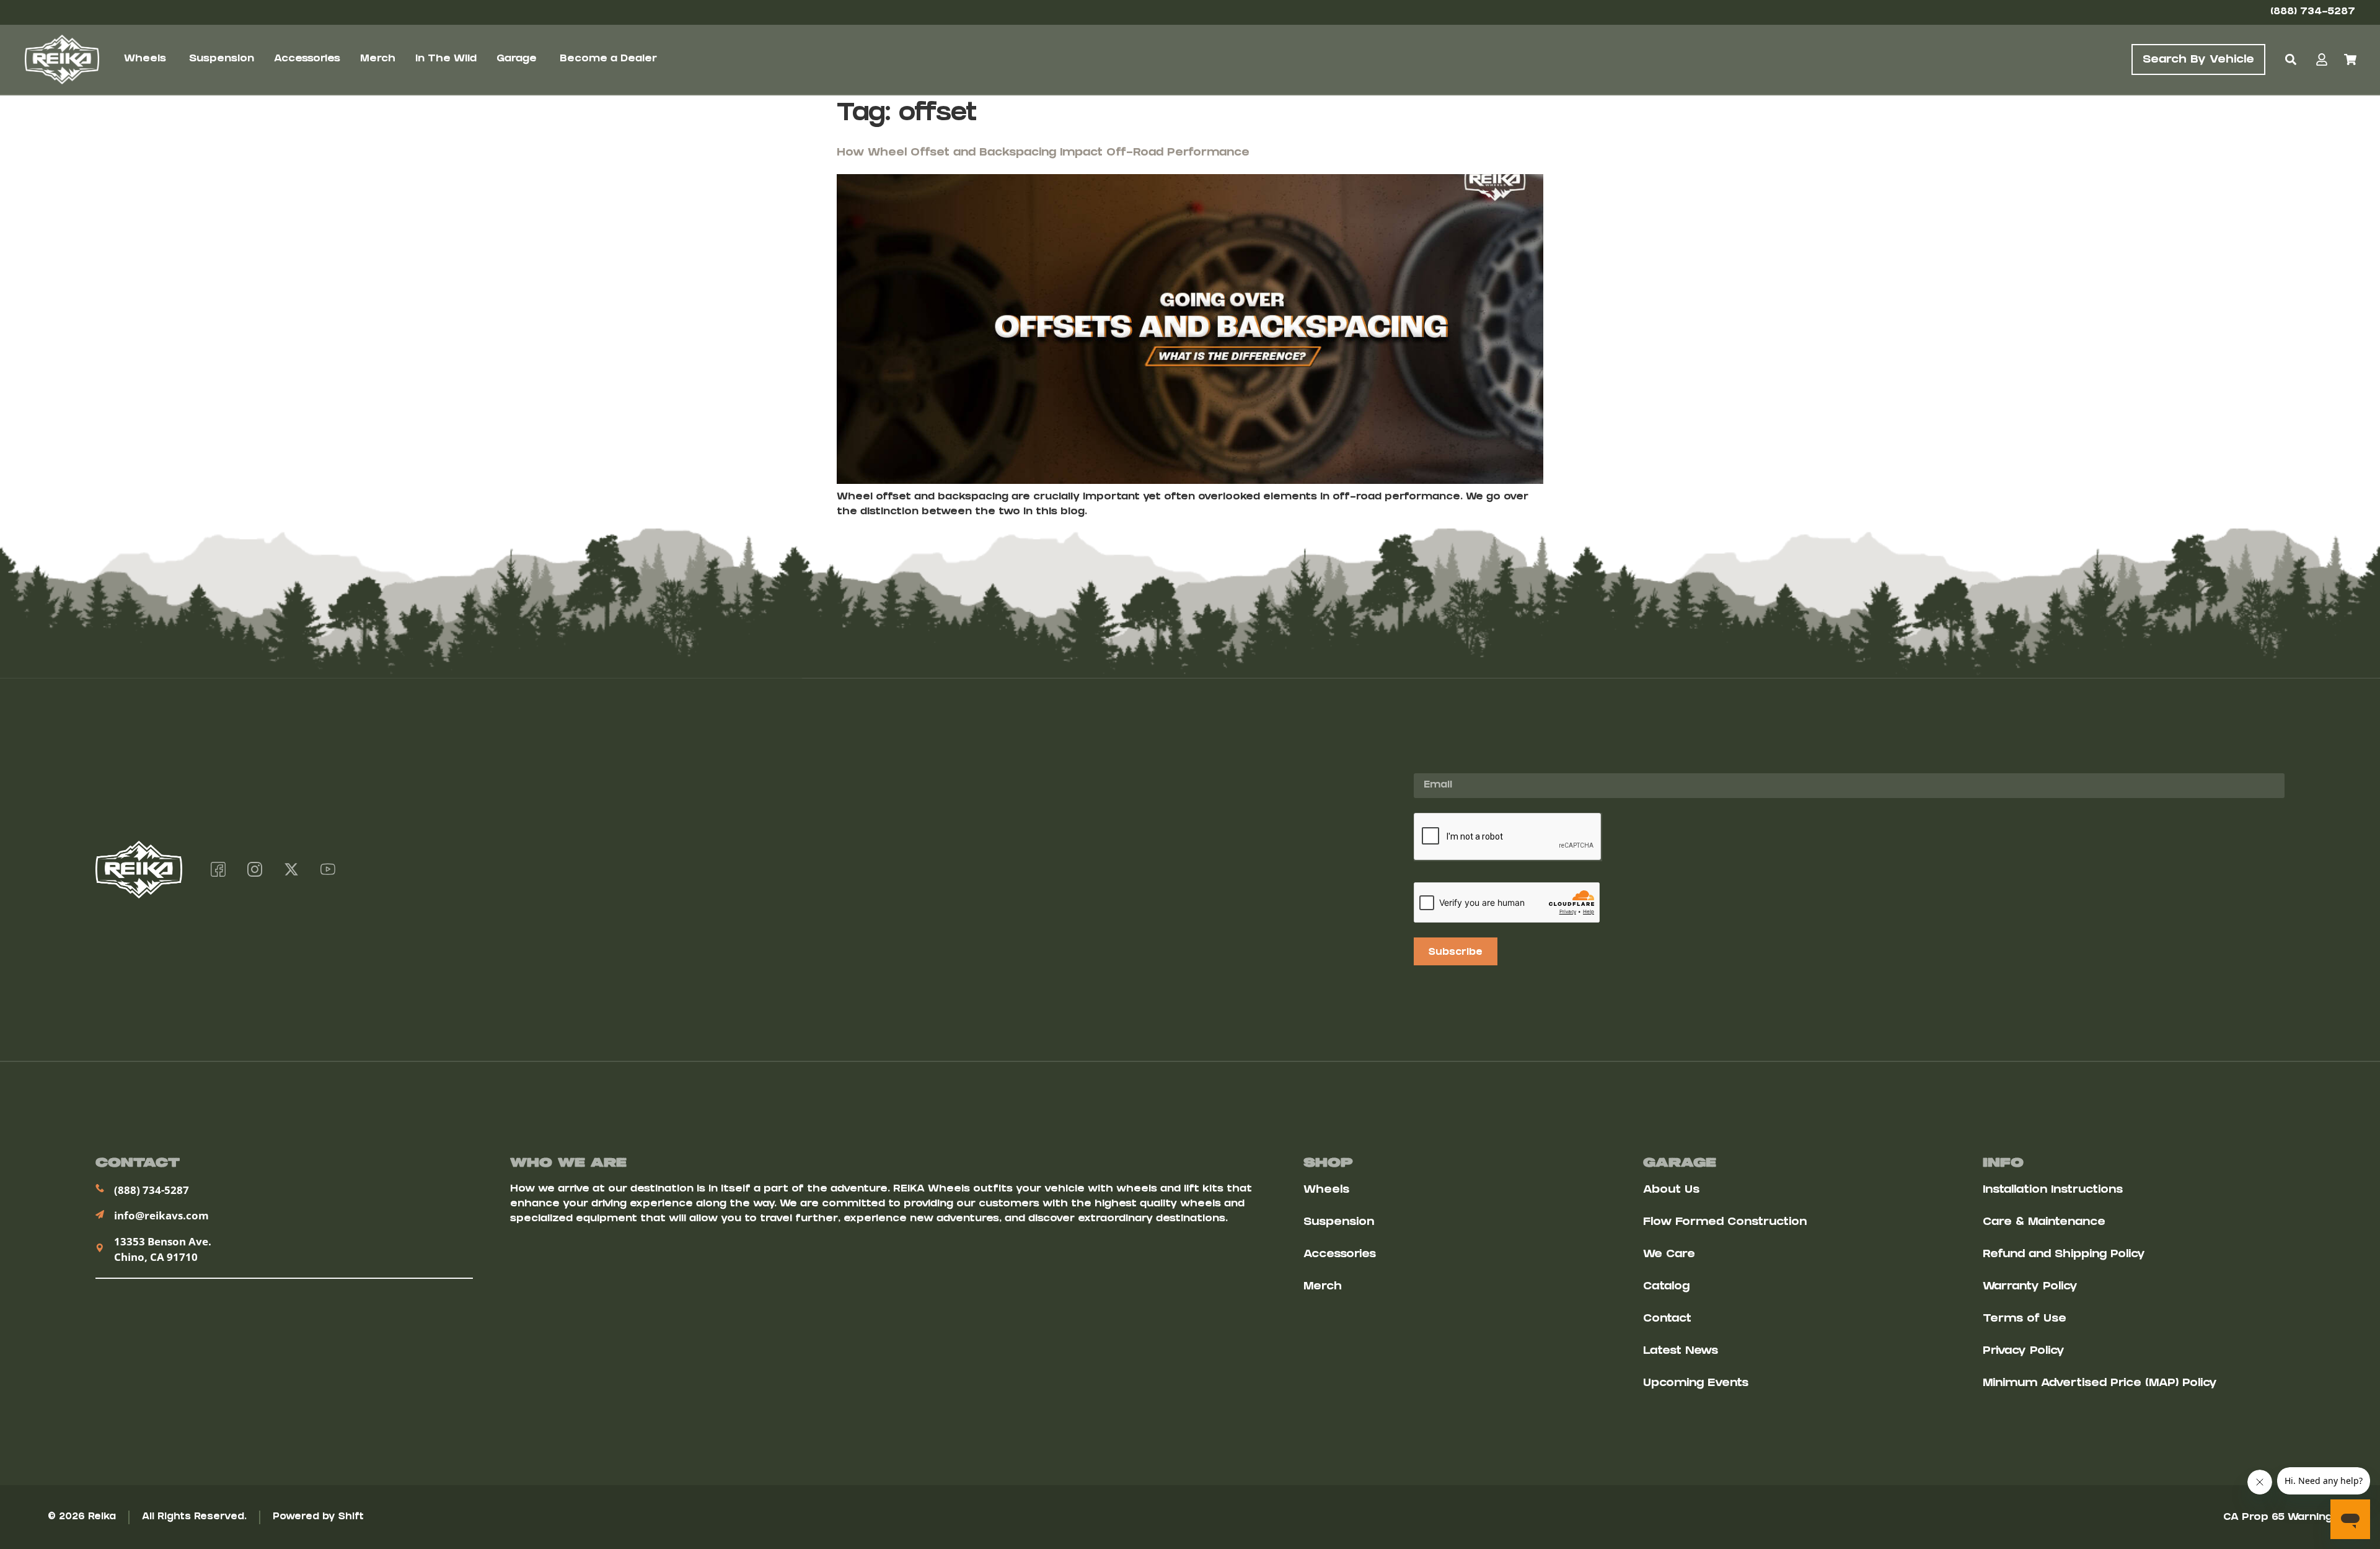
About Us (1671, 1191)
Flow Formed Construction (1725, 1223)
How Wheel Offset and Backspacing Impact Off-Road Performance (1043, 153)
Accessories (1340, 1255)
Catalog (1666, 1287)
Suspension (1339, 1223)
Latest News (1681, 1352)
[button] (2290, 60)
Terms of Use (2025, 1319)
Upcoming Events (1696, 1384)
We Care (1669, 1255)
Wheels (1326, 1191)
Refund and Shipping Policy (2064, 1255)
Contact (1667, 1319)
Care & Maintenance (2044, 1223)
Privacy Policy (2024, 1352)
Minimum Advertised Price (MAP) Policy (2100, 1384)
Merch (1323, 1287)
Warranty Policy (2030, 1287)
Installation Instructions (2053, 1191)
